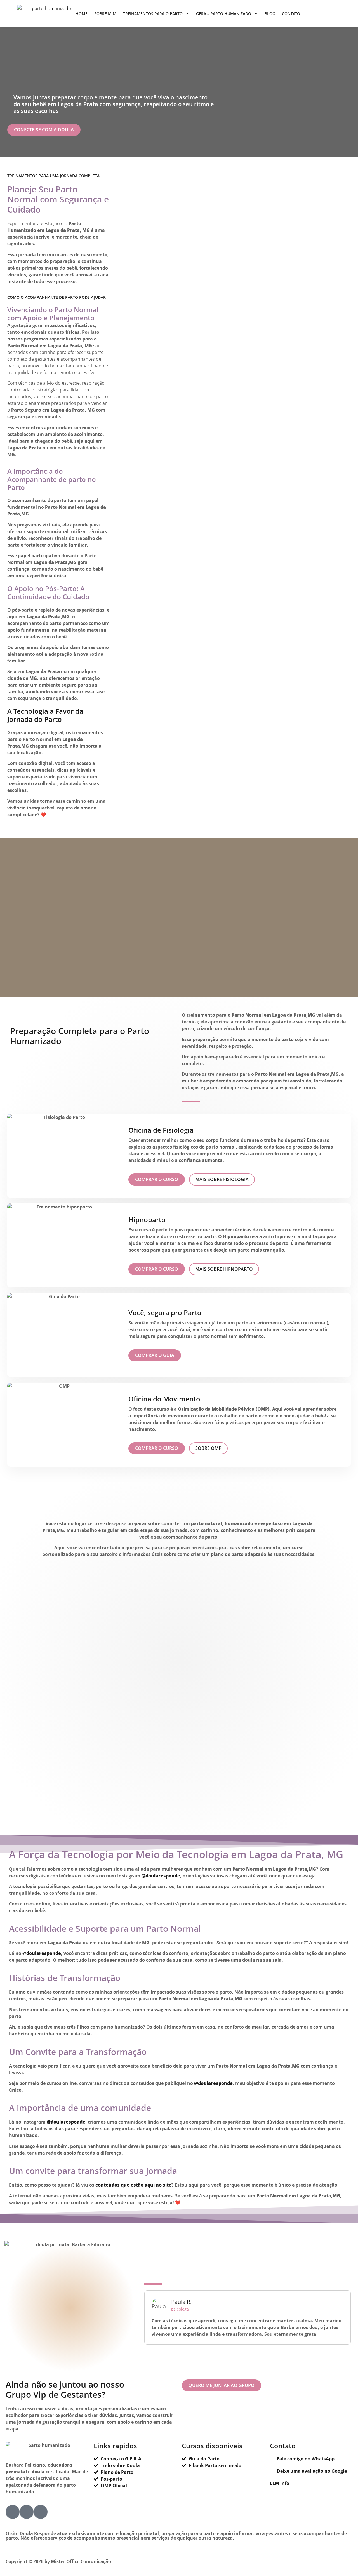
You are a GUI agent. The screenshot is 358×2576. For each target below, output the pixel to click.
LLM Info (280, 2483)
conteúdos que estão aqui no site (133, 2185)
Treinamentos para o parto (153, 14)
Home (82, 14)
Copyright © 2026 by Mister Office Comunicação (58, 2561)
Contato (291, 14)
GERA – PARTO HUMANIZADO (224, 14)
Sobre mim (105, 14)
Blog (270, 14)
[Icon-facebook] (13, 2512)
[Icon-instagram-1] (27, 2512)
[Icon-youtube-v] (41, 2512)
